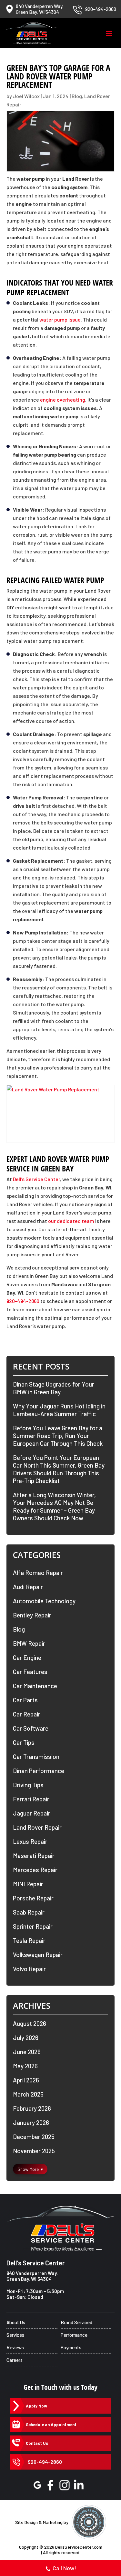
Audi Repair (28, 1587)
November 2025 (34, 2151)
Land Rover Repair (37, 1827)
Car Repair (27, 1714)
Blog (77, 96)
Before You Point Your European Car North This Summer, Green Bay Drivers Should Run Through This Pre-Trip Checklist (59, 1469)
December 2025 (34, 2137)
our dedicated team (71, 1221)
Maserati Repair (34, 1856)
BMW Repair (29, 1643)
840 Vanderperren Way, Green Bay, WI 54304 (32, 2276)
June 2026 (27, 2052)
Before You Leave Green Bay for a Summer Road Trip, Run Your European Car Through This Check (58, 1436)
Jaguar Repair (32, 1813)
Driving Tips (28, 1785)
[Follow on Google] (37, 2485)
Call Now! (64, 2568)
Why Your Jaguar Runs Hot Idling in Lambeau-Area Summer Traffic (59, 1410)
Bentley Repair (32, 1615)
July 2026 (26, 2038)
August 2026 (30, 2023)
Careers (15, 2360)
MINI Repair (28, 1884)
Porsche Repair (33, 1898)
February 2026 (32, 2108)
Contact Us (37, 2443)
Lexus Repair (30, 1841)
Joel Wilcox (26, 96)
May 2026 (25, 2066)
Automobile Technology (44, 1601)
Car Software (31, 1728)
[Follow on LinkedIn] (79, 2485)
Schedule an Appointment (51, 2425)
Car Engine (27, 1657)
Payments (71, 2347)
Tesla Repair (29, 1940)
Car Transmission (36, 1757)
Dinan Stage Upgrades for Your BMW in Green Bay (54, 1388)
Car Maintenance (35, 1686)
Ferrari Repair (31, 1799)
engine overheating (63, 400)
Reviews (15, 2347)
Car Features (30, 1672)
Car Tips (24, 1742)
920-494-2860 (23, 1301)
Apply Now (36, 2406)
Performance (74, 2335)
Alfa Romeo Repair (38, 1573)
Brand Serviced (76, 2322)
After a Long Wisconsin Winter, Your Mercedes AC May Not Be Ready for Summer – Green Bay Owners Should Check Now (54, 1506)
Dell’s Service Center (36, 1179)
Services (15, 2335)
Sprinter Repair (33, 1926)
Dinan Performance (39, 1771)
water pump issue (60, 319)
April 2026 (26, 2080)
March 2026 (28, 2094)
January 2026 (31, 2122)
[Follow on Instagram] (65, 2485)
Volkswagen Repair (38, 1955)
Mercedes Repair (35, 1870)
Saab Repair (29, 1912)
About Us (16, 2322)
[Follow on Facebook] (50, 2485)
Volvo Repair (29, 1969)
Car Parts (25, 1700)
